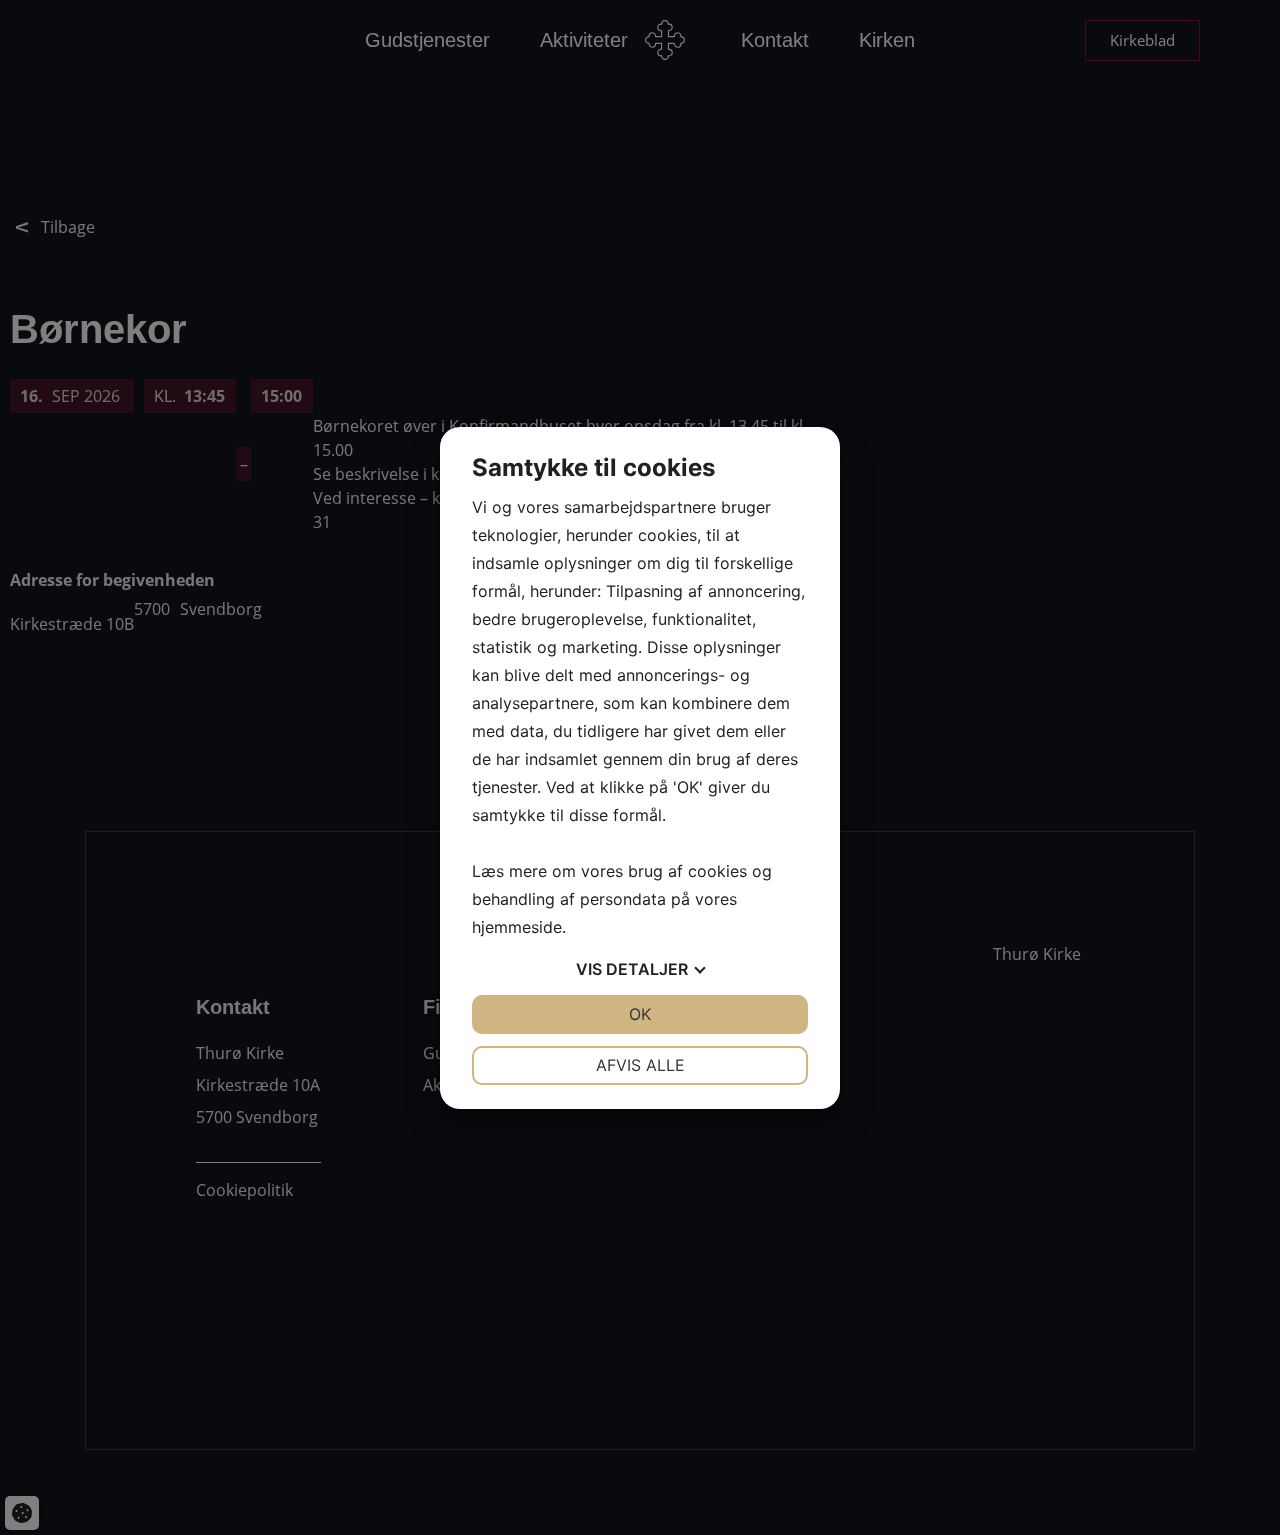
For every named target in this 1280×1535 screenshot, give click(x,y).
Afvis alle (640, 1065)
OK (640, 1014)
